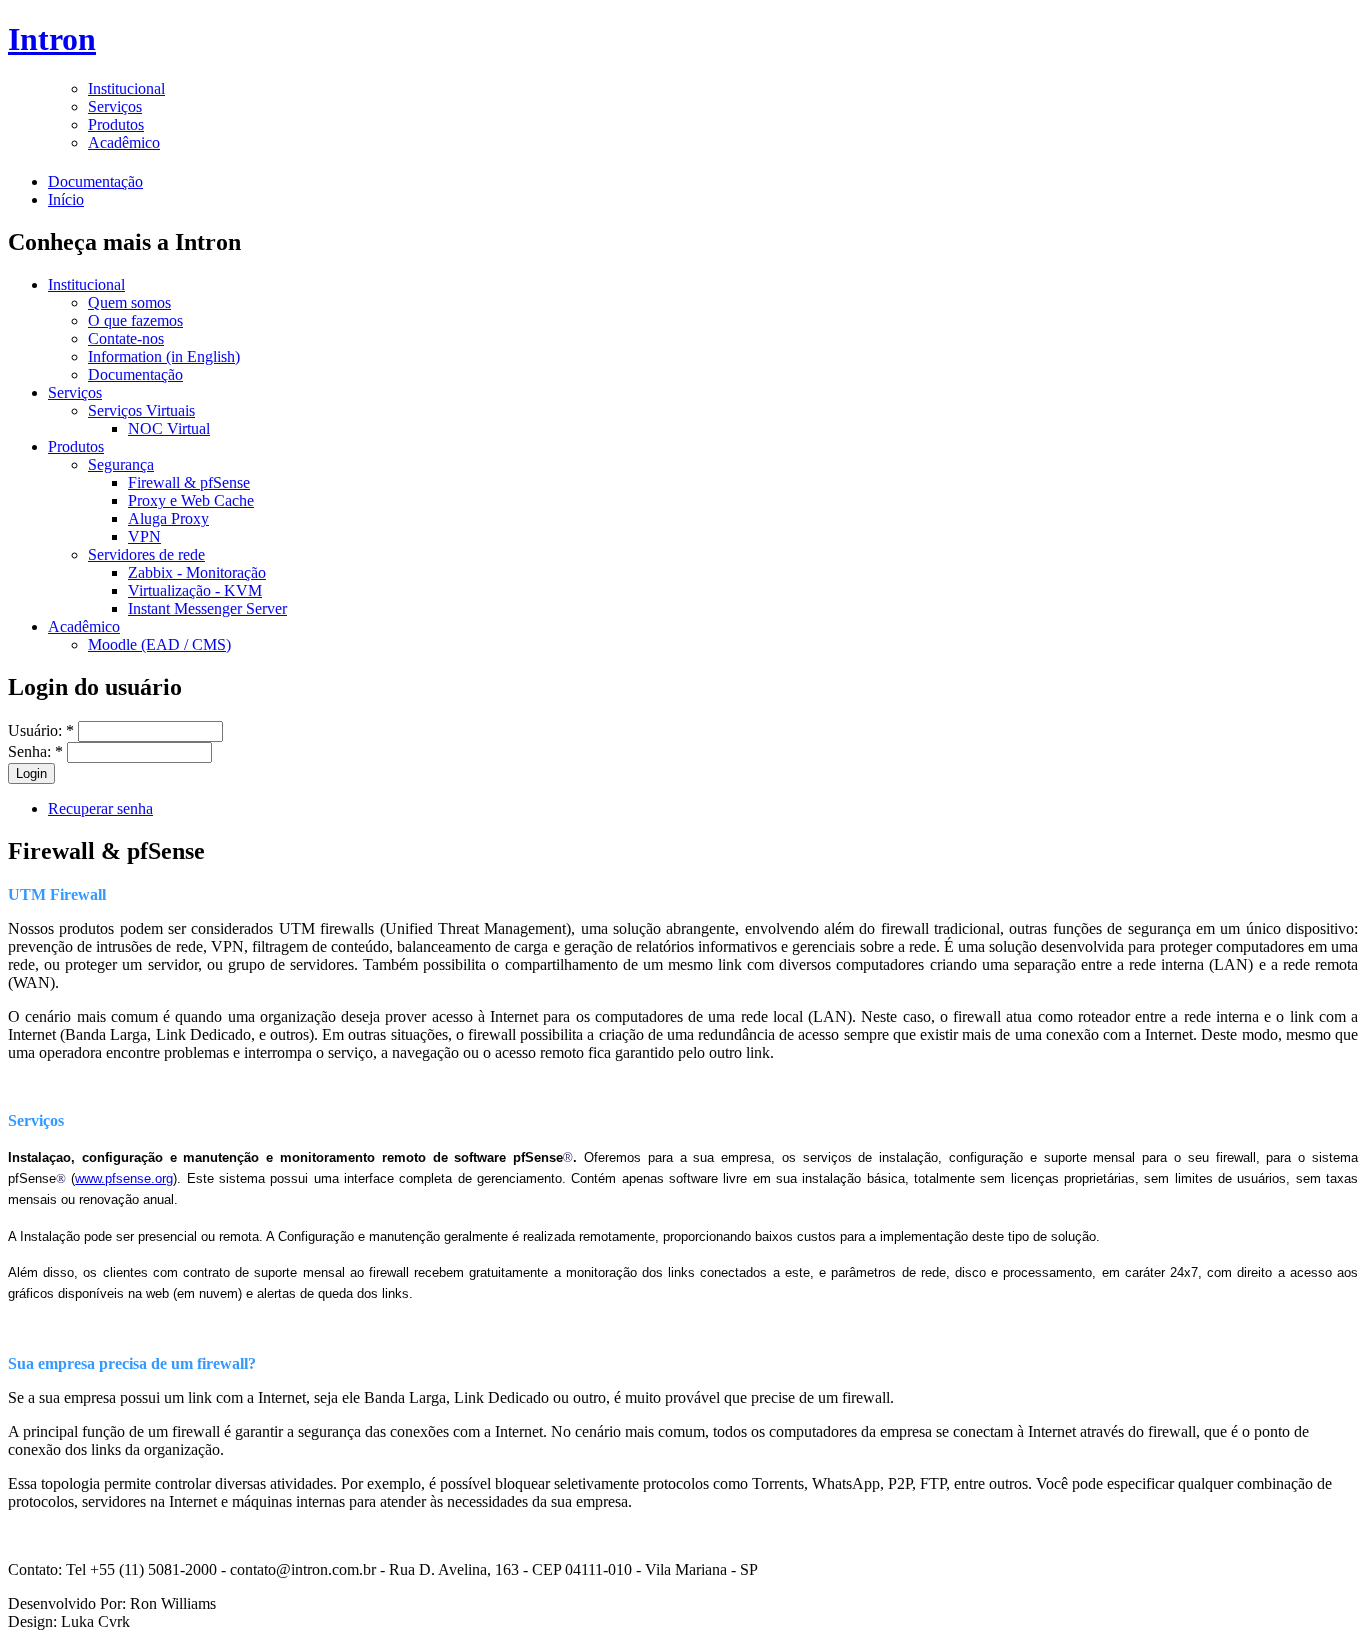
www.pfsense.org (124, 1178)
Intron (52, 39)
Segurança (121, 464)
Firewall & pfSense (189, 482)
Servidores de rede (146, 554)
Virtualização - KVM (195, 590)
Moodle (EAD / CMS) (159, 644)
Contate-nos (126, 338)
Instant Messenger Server (207, 608)
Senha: (35, 751)
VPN (144, 536)
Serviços (115, 106)
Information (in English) (164, 356)
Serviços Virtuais (141, 410)
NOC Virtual (169, 428)
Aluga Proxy (168, 518)
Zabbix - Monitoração (197, 572)
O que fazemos (135, 320)
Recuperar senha (100, 808)
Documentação (95, 181)
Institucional (126, 88)
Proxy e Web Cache (191, 500)
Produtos (116, 124)
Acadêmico (124, 142)
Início (66, 199)
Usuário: (41, 730)
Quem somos (129, 302)
